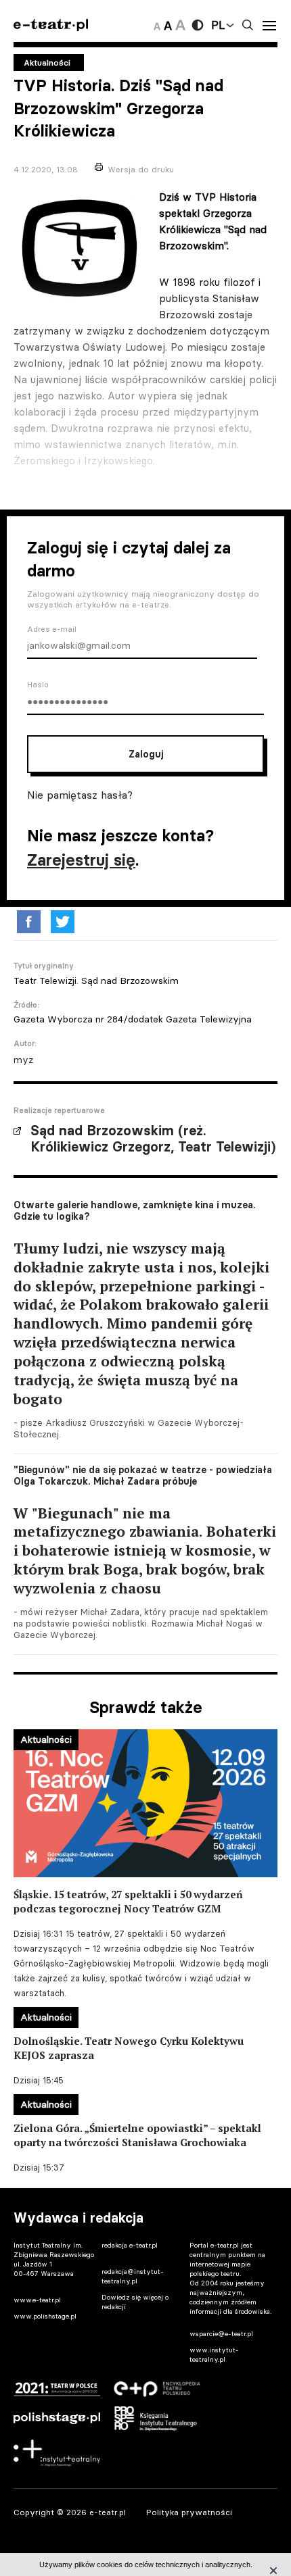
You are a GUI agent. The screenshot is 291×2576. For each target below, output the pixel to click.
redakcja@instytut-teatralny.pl (133, 2276)
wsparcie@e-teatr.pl (221, 2334)
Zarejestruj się (81, 860)
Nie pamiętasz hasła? (80, 795)
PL (218, 25)
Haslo (38, 685)
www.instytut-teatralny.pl (214, 2355)
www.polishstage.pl (45, 2316)
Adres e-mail (52, 629)
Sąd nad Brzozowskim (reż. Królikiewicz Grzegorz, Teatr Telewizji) (153, 1139)
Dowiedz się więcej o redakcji (135, 2302)
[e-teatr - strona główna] (51, 25)
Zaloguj (146, 754)
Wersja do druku (141, 169)
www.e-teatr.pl (37, 2300)
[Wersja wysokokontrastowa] (198, 25)
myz (23, 1060)
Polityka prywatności (189, 2512)
